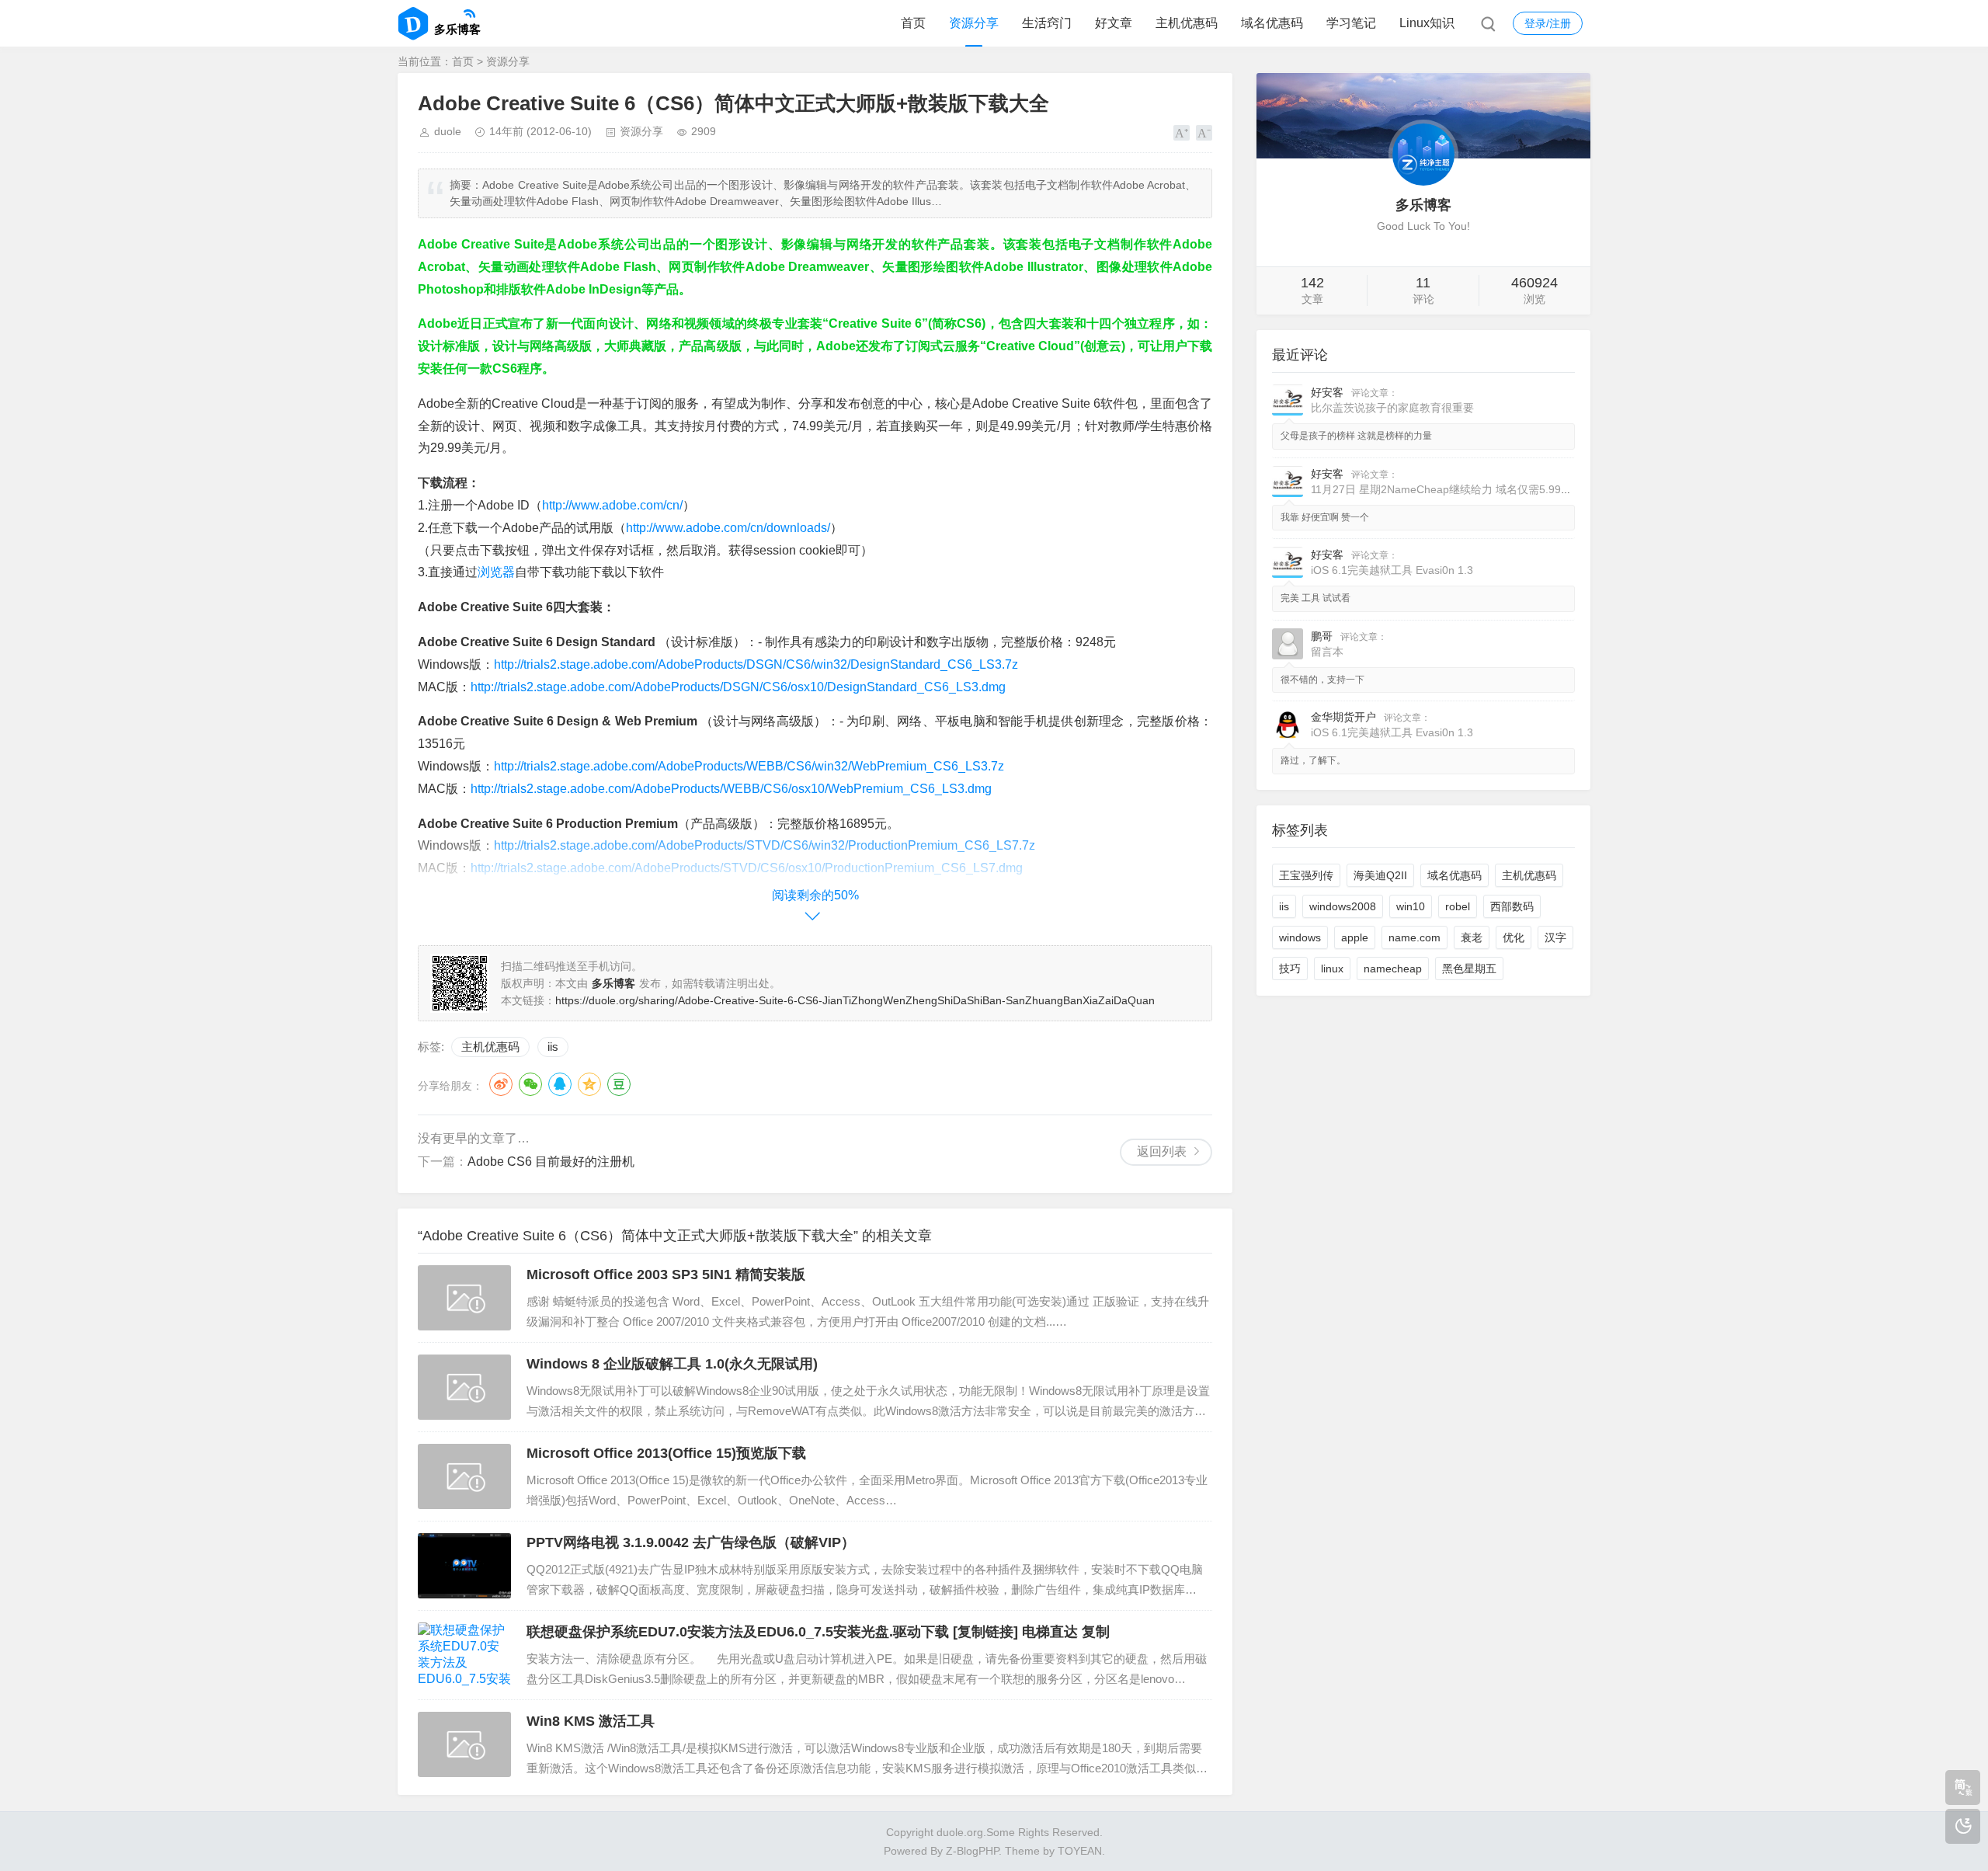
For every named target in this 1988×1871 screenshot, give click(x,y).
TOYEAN (1080, 1851)
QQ (560, 1084)
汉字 (1555, 937)
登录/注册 (1548, 23)
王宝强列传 (1306, 875)
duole (448, 131)
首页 (913, 23)
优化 (1514, 937)
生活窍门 (1047, 23)
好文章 (1114, 23)
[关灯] (1963, 1826)
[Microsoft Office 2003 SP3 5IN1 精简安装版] (464, 1298)
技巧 (1290, 969)
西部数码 (1512, 906)
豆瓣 (619, 1084)
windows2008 (1343, 906)
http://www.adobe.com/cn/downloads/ (728, 528)
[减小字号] (1204, 133)
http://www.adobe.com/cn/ (612, 505)
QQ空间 (589, 1084)
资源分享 (974, 23)
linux (1332, 969)
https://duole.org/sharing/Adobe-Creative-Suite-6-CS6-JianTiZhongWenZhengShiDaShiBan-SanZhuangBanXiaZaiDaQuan (855, 1000)
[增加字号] (1182, 133)
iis (553, 1047)
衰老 (1472, 937)
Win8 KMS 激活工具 (591, 1721)
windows (1300, 937)
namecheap (1393, 969)
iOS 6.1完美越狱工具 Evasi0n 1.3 (1392, 570)
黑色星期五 (1469, 969)
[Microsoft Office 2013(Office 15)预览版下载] (464, 1476)
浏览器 (496, 572)
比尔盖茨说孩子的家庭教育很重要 (1392, 408)
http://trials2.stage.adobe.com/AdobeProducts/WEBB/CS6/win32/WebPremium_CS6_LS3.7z (749, 766)
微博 (501, 1084)
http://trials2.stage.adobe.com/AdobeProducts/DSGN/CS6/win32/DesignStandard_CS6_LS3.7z (756, 664)
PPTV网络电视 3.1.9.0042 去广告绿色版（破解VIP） (691, 1542)
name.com (1415, 937)
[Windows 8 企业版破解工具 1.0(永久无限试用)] (464, 1387)
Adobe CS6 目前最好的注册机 (551, 1162)
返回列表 (1162, 1151)
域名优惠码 (1272, 23)
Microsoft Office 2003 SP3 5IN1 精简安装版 (666, 1275)
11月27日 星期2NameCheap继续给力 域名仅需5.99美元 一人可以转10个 (1487, 489)
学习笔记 (1351, 23)
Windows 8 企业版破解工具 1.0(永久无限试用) (672, 1364)
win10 (1411, 906)
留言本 (1327, 652)
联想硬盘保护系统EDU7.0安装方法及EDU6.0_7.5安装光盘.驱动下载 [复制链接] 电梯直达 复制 (818, 1632)
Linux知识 (1427, 23)
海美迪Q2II (1380, 875)
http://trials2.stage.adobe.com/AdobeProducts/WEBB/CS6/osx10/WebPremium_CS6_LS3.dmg (731, 789)
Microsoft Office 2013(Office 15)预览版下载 (666, 1453)
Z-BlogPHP (972, 1851)
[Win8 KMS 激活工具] (464, 1744)
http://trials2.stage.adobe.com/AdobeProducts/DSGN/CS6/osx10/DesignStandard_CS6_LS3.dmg (738, 687)
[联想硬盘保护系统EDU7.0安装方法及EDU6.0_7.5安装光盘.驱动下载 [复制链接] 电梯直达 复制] (464, 1655)
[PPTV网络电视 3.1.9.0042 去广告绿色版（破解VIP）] (464, 1566)
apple (1355, 937)
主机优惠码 (1187, 23)
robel (1458, 906)
